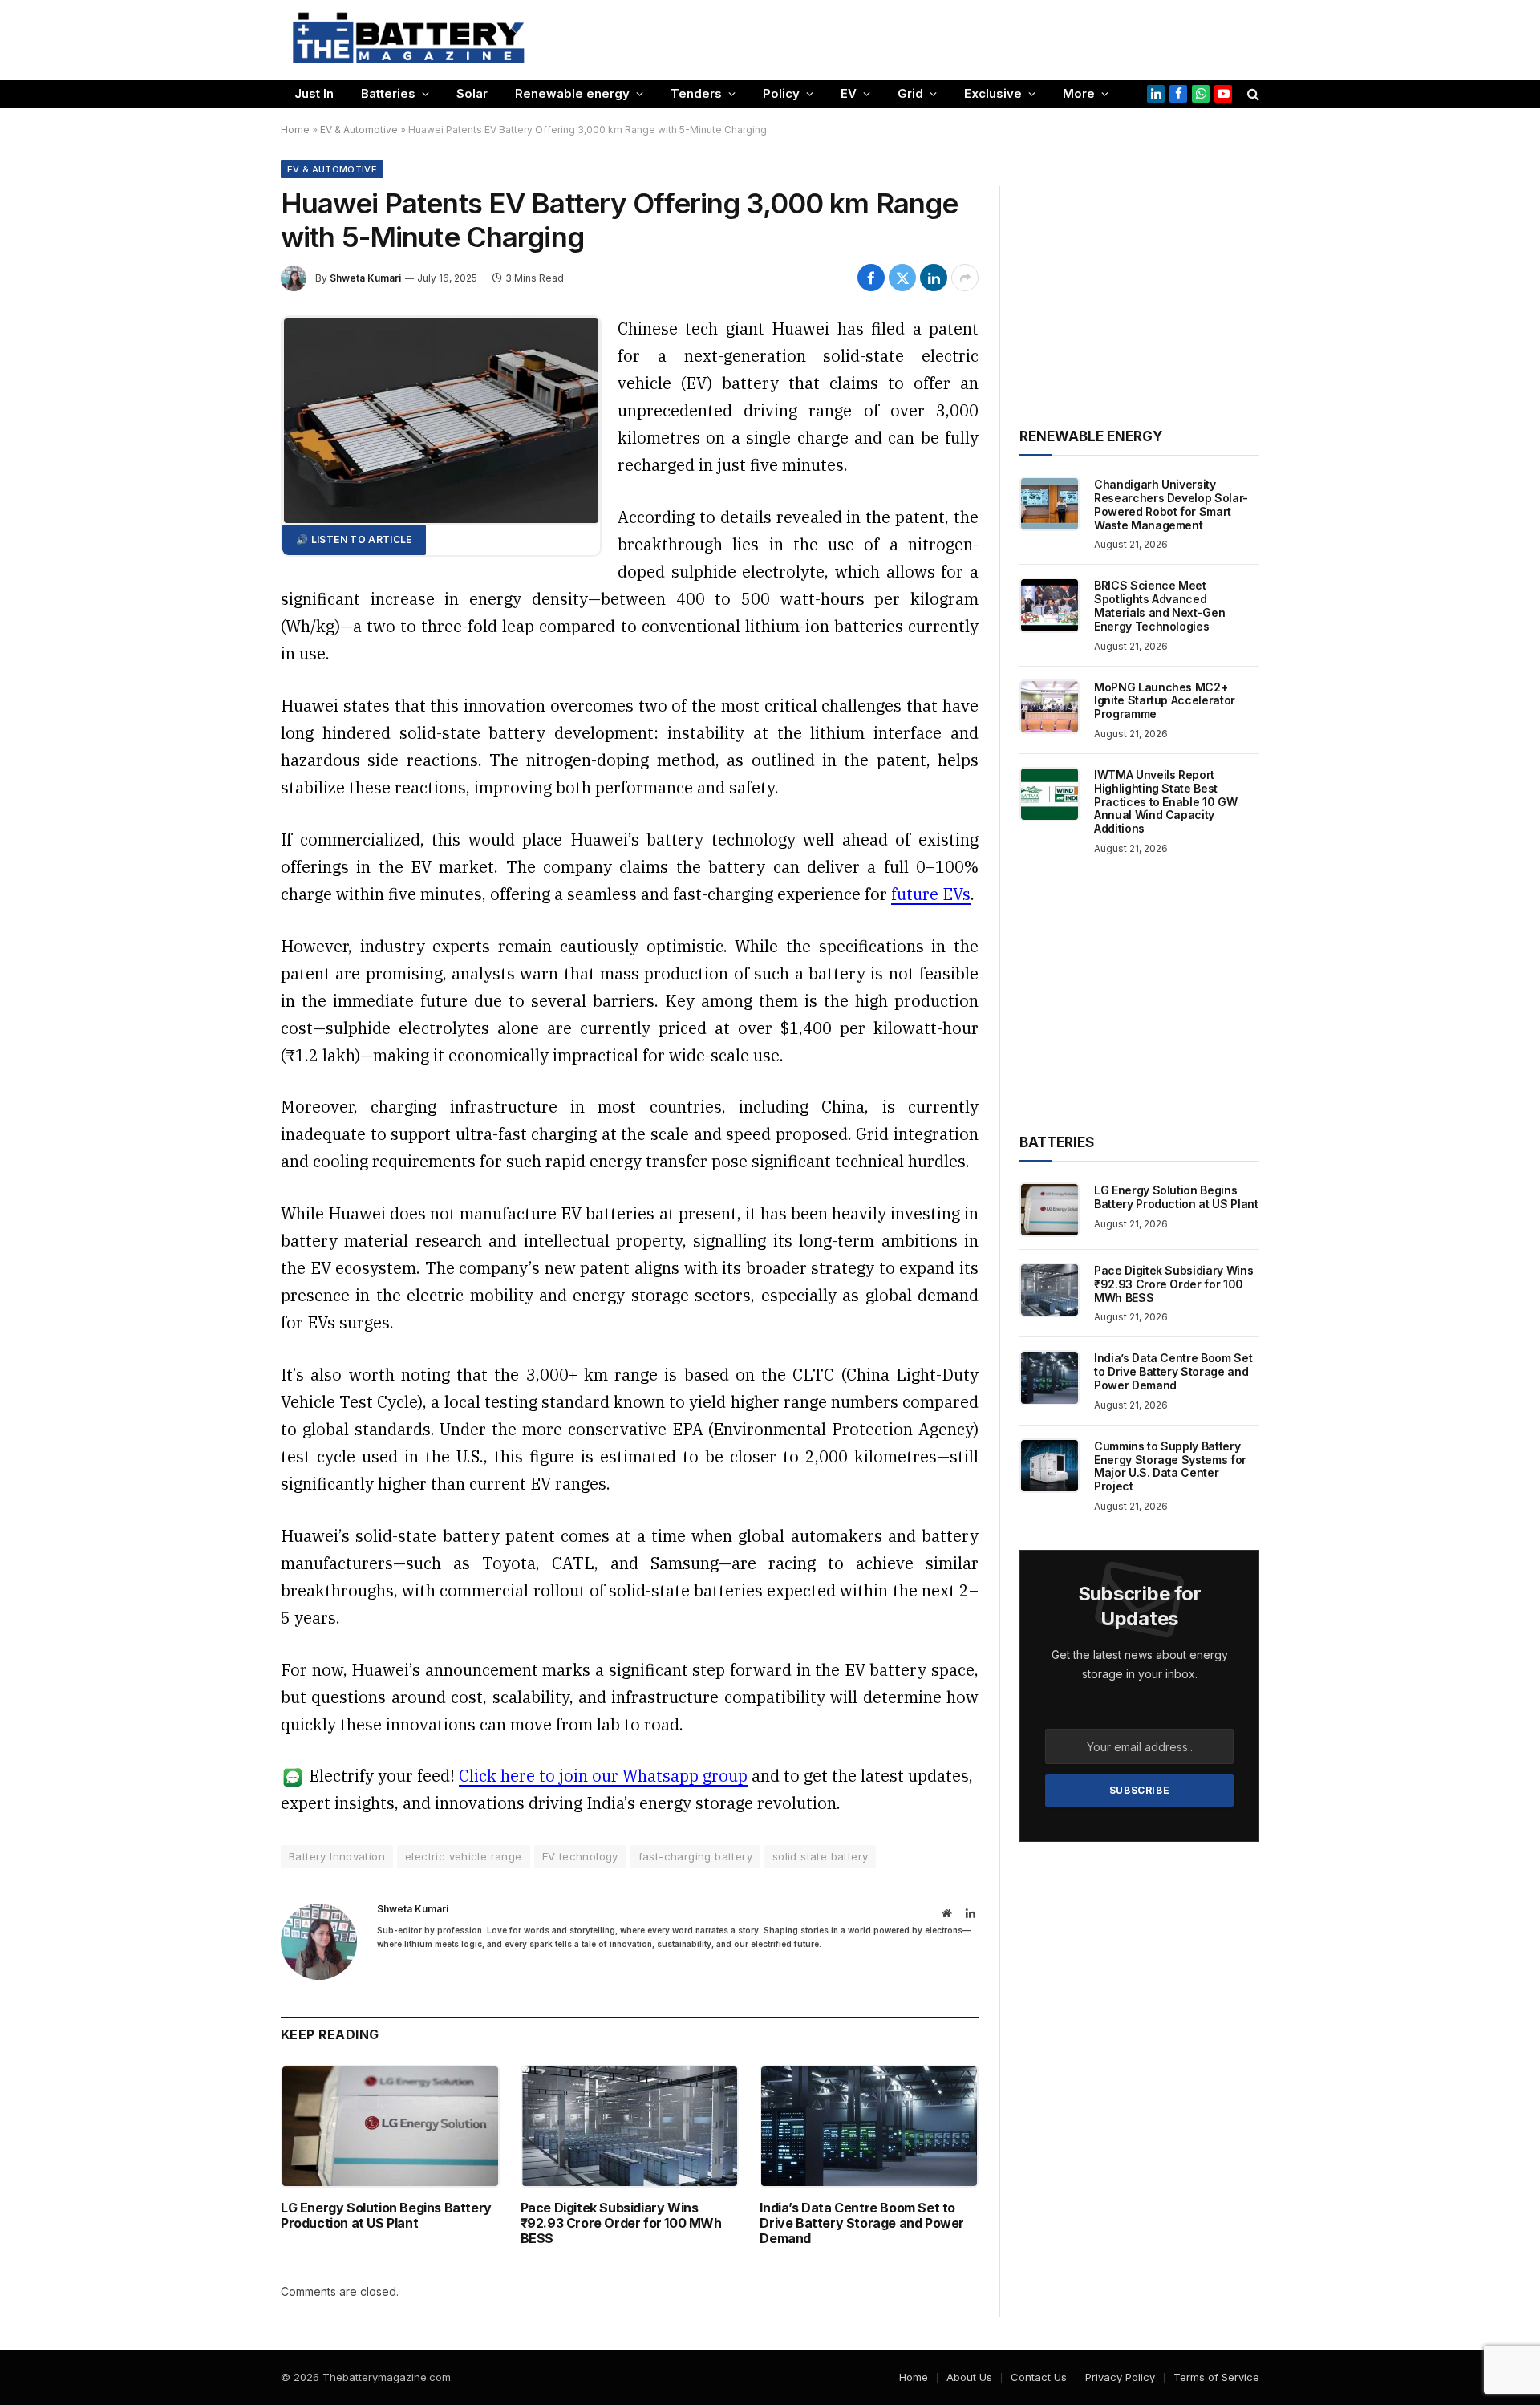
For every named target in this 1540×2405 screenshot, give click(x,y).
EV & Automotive (359, 130)
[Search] (1252, 94)
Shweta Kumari (365, 278)
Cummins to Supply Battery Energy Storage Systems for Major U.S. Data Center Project (1170, 1466)
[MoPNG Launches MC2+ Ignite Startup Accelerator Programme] (1050, 707)
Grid (910, 93)
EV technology (580, 1856)
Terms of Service (1216, 2377)
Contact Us (1039, 2377)
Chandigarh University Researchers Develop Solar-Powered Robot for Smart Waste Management (1171, 505)
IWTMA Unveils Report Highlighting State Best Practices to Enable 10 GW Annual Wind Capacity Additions (1165, 802)
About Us (969, 2377)
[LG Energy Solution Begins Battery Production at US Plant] (390, 2126)
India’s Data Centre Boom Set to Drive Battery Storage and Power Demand (862, 2223)
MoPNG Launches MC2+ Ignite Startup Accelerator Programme (1165, 701)
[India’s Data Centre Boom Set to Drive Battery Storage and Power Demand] (869, 2126)
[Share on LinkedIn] (934, 278)
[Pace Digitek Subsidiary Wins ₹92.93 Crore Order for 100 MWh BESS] (630, 2126)
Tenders (696, 93)
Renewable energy (572, 93)
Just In (314, 93)
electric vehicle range (464, 1856)
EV (849, 93)
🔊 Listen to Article (354, 539)
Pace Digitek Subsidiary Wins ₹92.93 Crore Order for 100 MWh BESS (621, 2223)
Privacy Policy (1120, 2377)
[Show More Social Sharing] (965, 278)
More (1079, 93)
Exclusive (993, 93)
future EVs (931, 894)
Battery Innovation (337, 1856)
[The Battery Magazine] (409, 40)
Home (295, 130)
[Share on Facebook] (871, 278)
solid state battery (820, 1856)
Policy (781, 93)
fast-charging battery (695, 1856)
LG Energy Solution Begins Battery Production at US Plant (386, 2216)
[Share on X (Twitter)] (902, 278)
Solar (472, 93)
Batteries (388, 93)
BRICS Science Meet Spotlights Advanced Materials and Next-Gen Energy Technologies (1159, 606)
